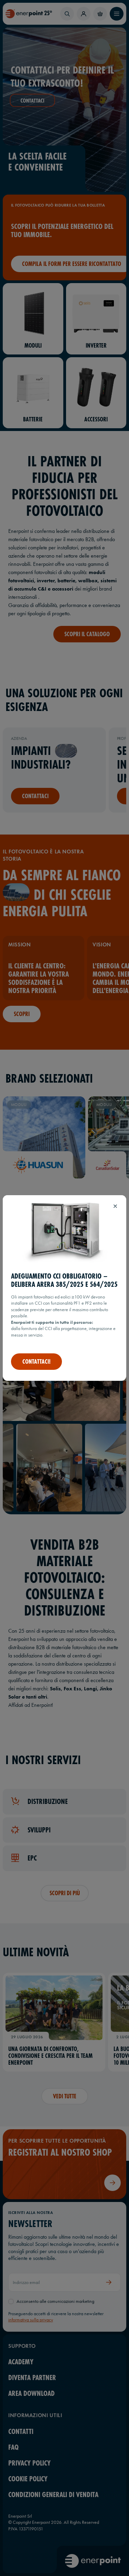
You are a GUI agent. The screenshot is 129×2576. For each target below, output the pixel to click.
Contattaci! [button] (36, 1362)
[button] (115, 1206)
